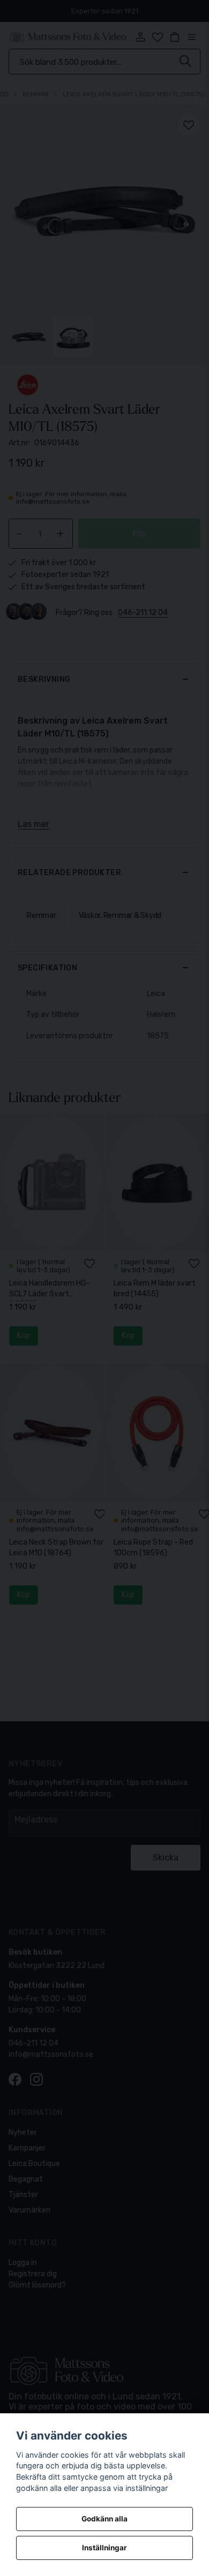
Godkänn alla (104, 2519)
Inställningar (104, 2548)
